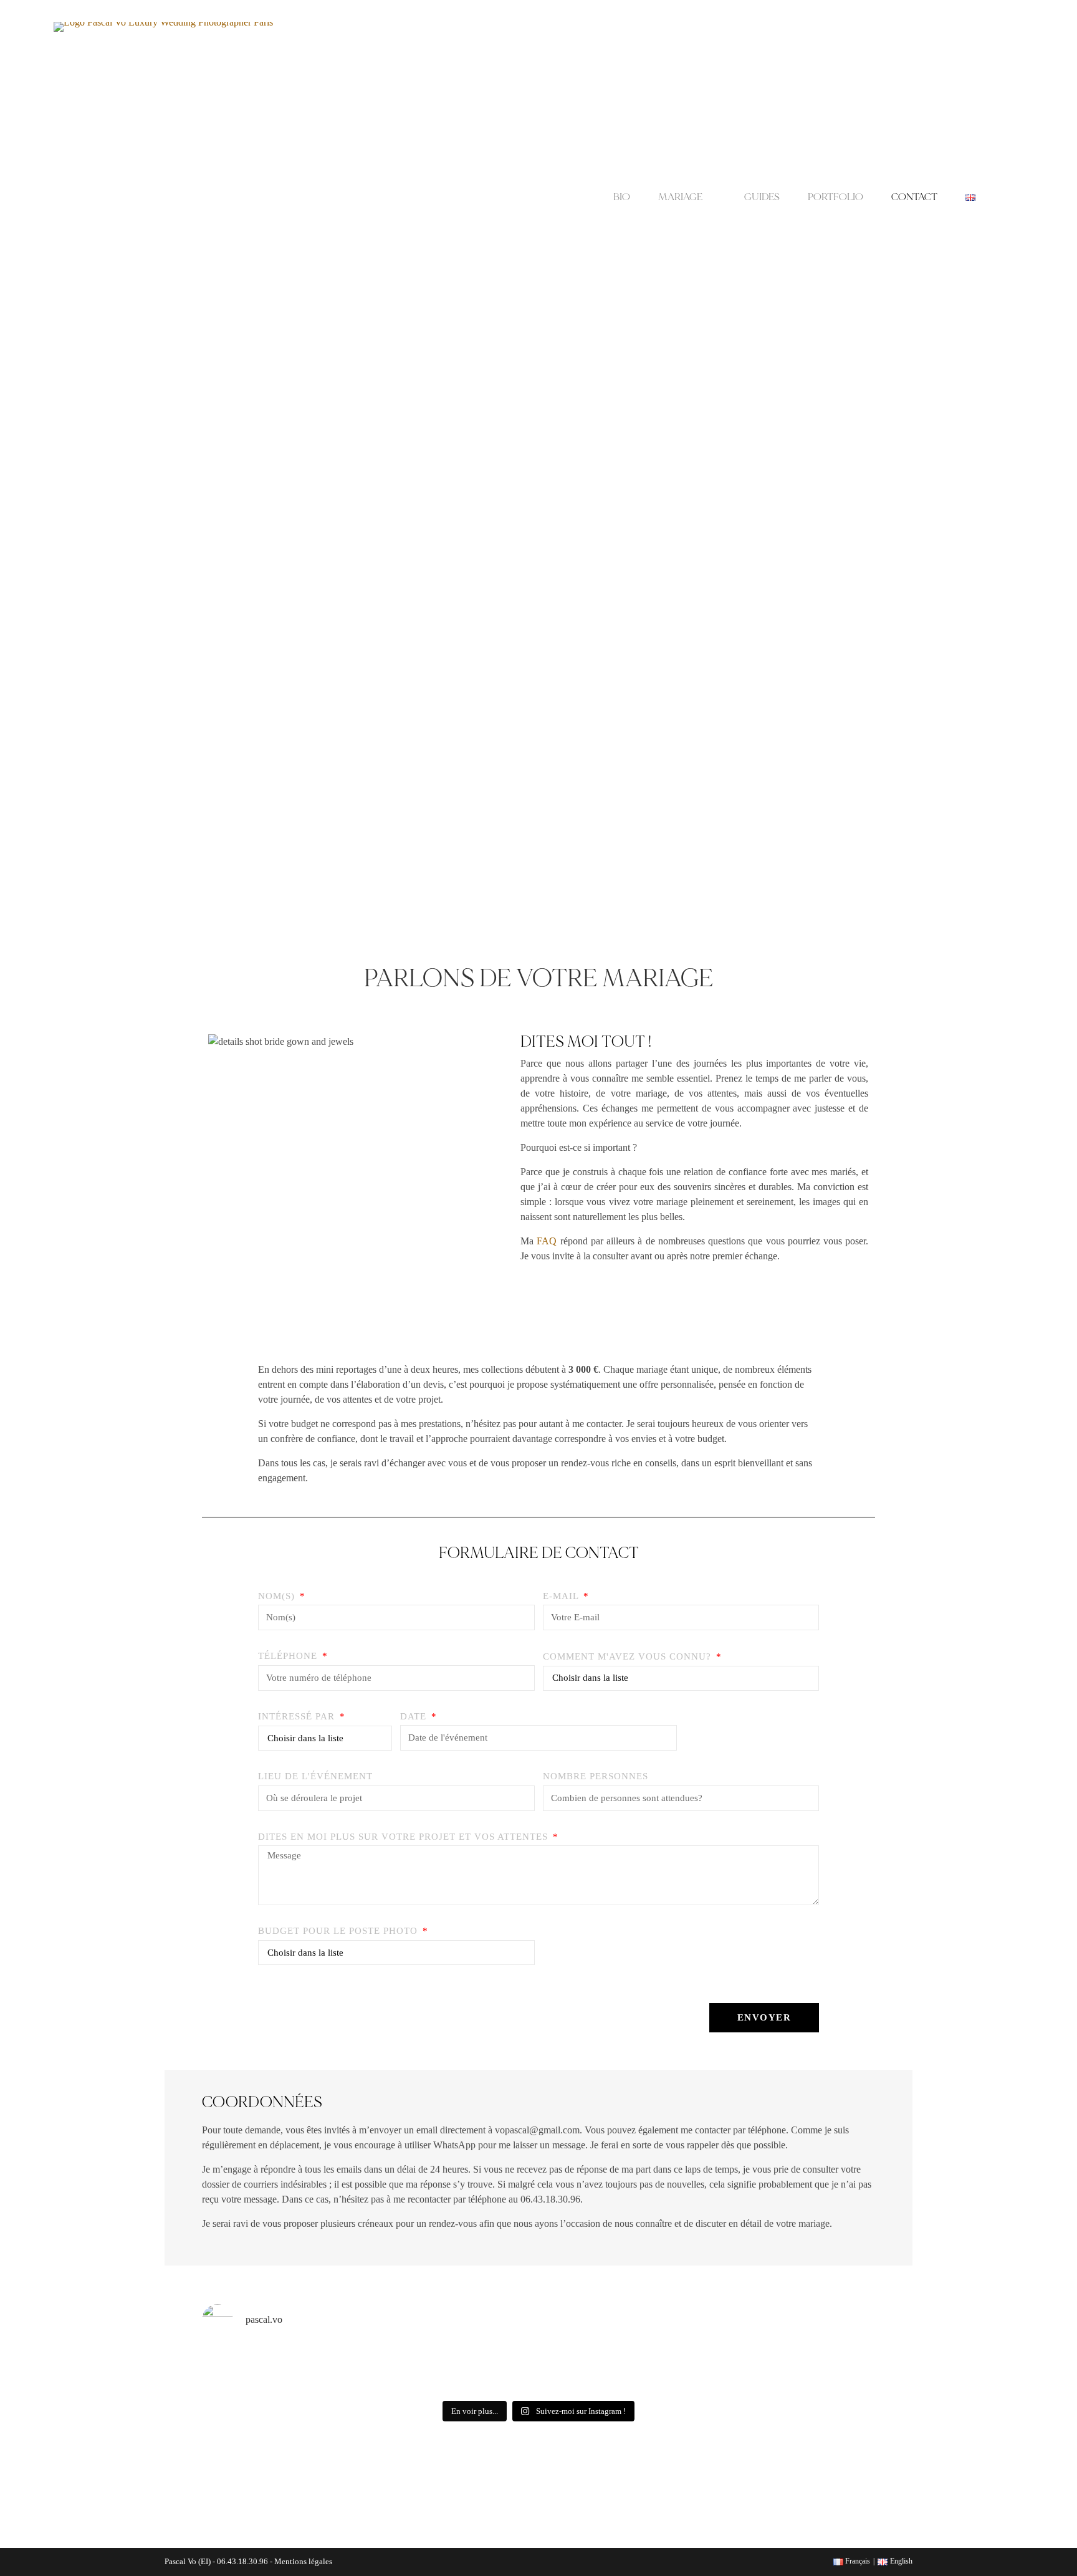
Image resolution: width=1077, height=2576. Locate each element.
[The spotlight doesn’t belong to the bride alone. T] (496, 2355)
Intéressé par (298, 1716)
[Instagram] (520, 2503)
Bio (622, 197)
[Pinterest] (557, 2503)
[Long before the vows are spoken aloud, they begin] (750, 2370)
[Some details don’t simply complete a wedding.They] (581, 2366)
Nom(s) (278, 1596)
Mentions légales (303, 2561)
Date (415, 1716)
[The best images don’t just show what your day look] (835, 2361)
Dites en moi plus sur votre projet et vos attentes (404, 1837)
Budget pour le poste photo (339, 1931)
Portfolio (835, 197)
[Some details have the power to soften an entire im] (242, 2360)
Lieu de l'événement (315, 1776)
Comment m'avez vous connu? (629, 1656)
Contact (914, 197)
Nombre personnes (596, 1776)
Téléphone (289, 1656)
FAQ (547, 1241)
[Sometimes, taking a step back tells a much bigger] (412, 2358)
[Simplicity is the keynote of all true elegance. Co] (666, 2360)
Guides (762, 197)
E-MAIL (562, 1596)
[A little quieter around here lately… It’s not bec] (327, 2368)
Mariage (680, 197)
